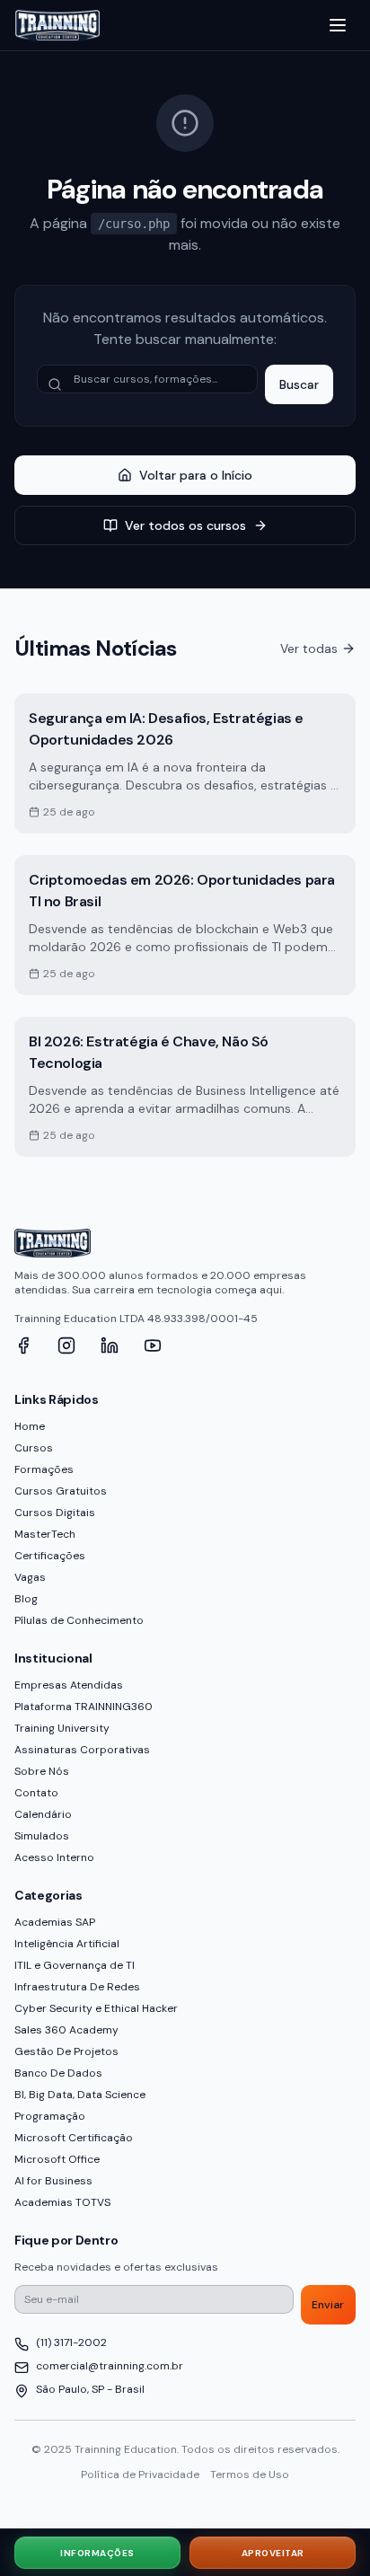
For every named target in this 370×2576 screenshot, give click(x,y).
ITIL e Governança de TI (75, 1965)
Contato (36, 1793)
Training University (62, 1728)
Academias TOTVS (62, 2202)
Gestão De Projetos (66, 2051)
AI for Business (53, 2181)
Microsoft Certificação (74, 2138)
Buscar (299, 384)
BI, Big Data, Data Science (80, 2095)
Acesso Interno (54, 1857)
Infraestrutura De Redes (77, 1987)
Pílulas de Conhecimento (79, 1620)
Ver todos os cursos (185, 525)
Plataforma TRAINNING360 (84, 1707)
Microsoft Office (57, 2159)
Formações (44, 1469)
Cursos (34, 1448)
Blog (26, 1599)
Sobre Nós (42, 1771)
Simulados (42, 1836)
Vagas (30, 1577)
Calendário (43, 1814)
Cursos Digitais (55, 1513)
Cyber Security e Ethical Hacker (96, 2008)
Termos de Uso (250, 2475)
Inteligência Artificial (67, 1944)
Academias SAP (55, 1922)
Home (30, 1426)
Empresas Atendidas (69, 1685)
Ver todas (309, 648)
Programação (50, 2116)
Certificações (50, 1556)
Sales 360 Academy (66, 2030)
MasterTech (45, 1534)
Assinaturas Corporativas (82, 1750)
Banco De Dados (58, 2073)
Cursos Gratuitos (61, 1491)
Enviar (328, 2305)
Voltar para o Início (196, 475)
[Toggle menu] (338, 25)
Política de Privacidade (140, 2475)
